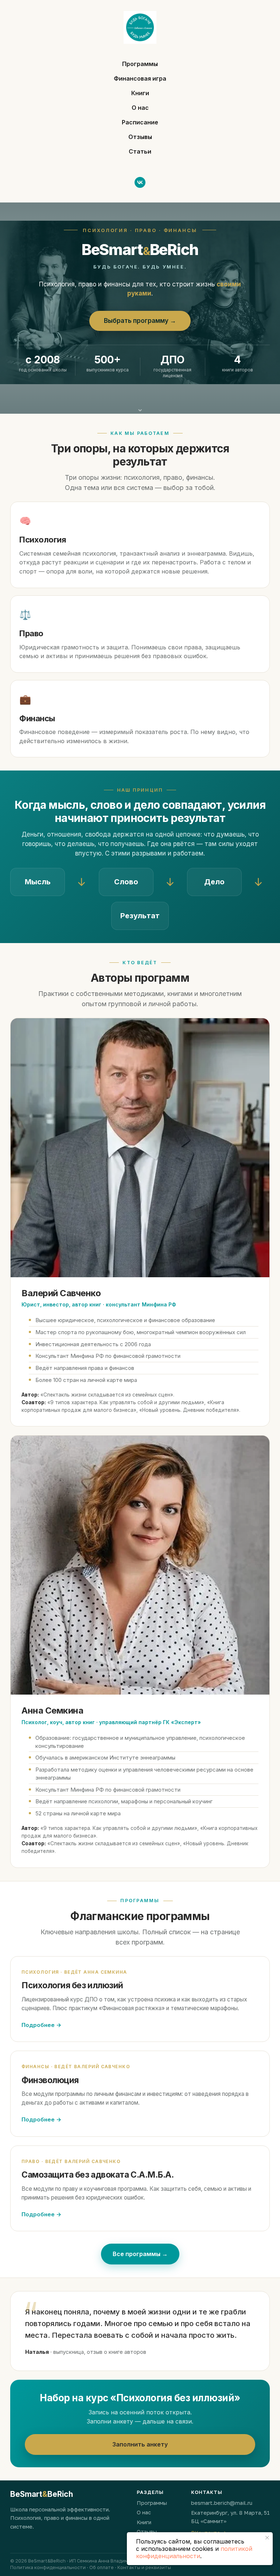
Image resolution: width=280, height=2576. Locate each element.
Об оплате (102, 2567)
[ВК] (140, 182)
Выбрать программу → (140, 321)
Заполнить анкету (140, 2444)
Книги (140, 93)
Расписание (140, 122)
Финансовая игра (140, 78)
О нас (140, 108)
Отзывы (140, 137)
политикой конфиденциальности (194, 2552)
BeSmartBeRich (42, 2494)
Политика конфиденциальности (48, 2567)
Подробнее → (41, 2025)
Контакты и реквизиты (144, 2567)
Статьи (140, 151)
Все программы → (140, 2254)
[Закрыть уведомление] (267, 2538)
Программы (140, 64)
